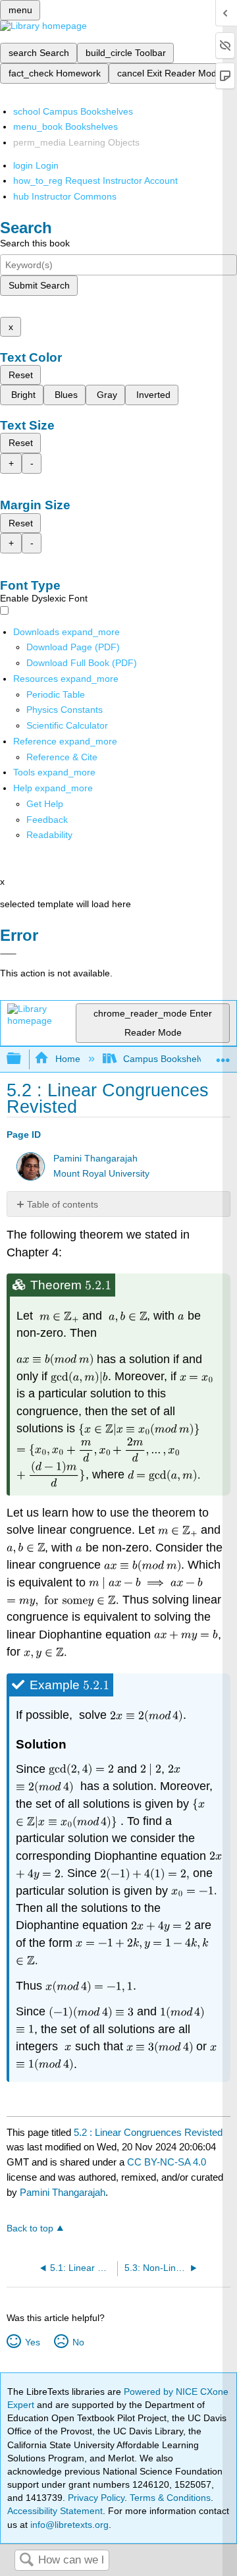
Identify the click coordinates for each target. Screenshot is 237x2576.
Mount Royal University (101, 1174)
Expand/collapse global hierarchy (22, 1059)
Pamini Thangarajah (95, 1159)
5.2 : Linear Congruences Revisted (148, 2132)
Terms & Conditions (170, 2498)
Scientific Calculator (67, 725)
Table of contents (63, 1204)
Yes (32, 2342)
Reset (21, 375)
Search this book (35, 243)
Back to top (30, 2228)
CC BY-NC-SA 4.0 (167, 2162)
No (78, 2342)
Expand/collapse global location (223, 1055)
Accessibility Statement (55, 2511)
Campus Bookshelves (168, 1059)
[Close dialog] (8, 954)
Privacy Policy (96, 2498)
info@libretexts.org (68, 2525)
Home (67, 1059)
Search (26, 2561)
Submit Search (39, 285)
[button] (47, 820)
